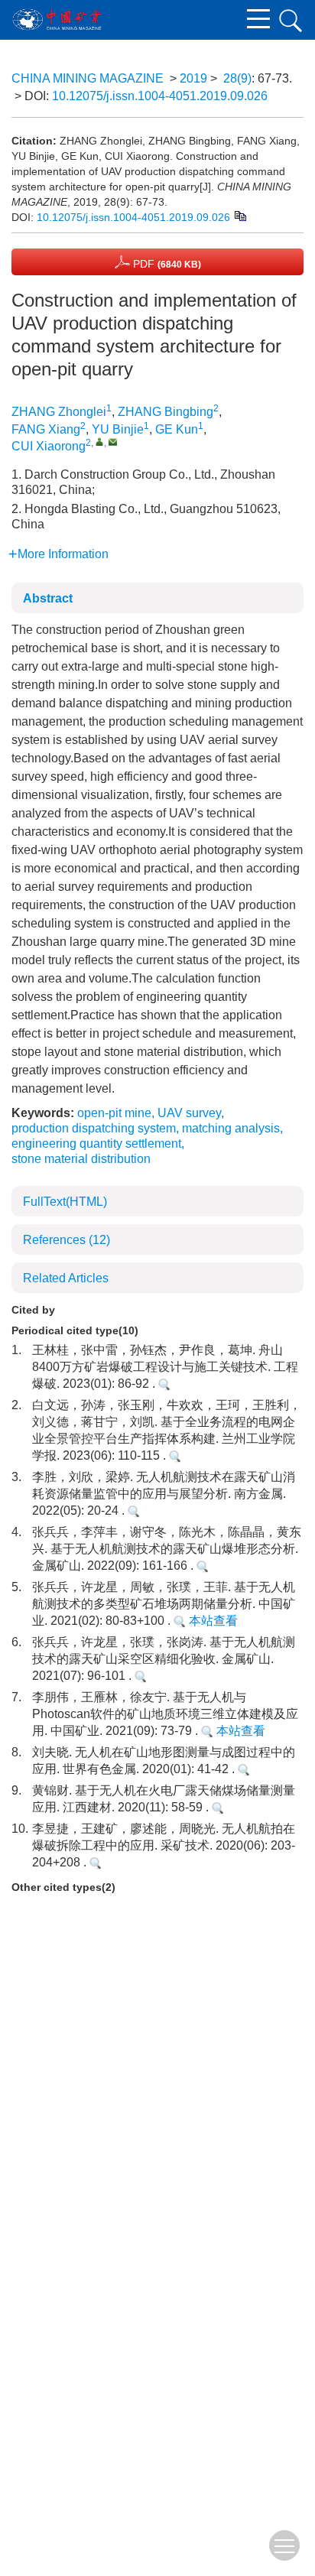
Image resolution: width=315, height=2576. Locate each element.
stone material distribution (81, 1159)
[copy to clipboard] (240, 215)
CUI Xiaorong (49, 446)
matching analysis (231, 1128)
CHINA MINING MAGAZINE (88, 78)
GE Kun (177, 429)
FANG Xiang (46, 429)
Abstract (48, 598)
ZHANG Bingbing (166, 412)
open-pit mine (114, 1113)
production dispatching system (94, 1128)
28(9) (237, 78)
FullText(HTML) (65, 1202)
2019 (193, 78)
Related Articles (66, 1278)
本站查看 (212, 1621)
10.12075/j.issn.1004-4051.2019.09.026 (160, 96)
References (67, 1240)
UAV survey (189, 1113)
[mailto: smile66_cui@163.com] (113, 442)
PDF (166, 264)
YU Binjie (118, 429)
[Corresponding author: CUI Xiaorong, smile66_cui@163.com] (100, 442)
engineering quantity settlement (96, 1143)
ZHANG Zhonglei (59, 412)
